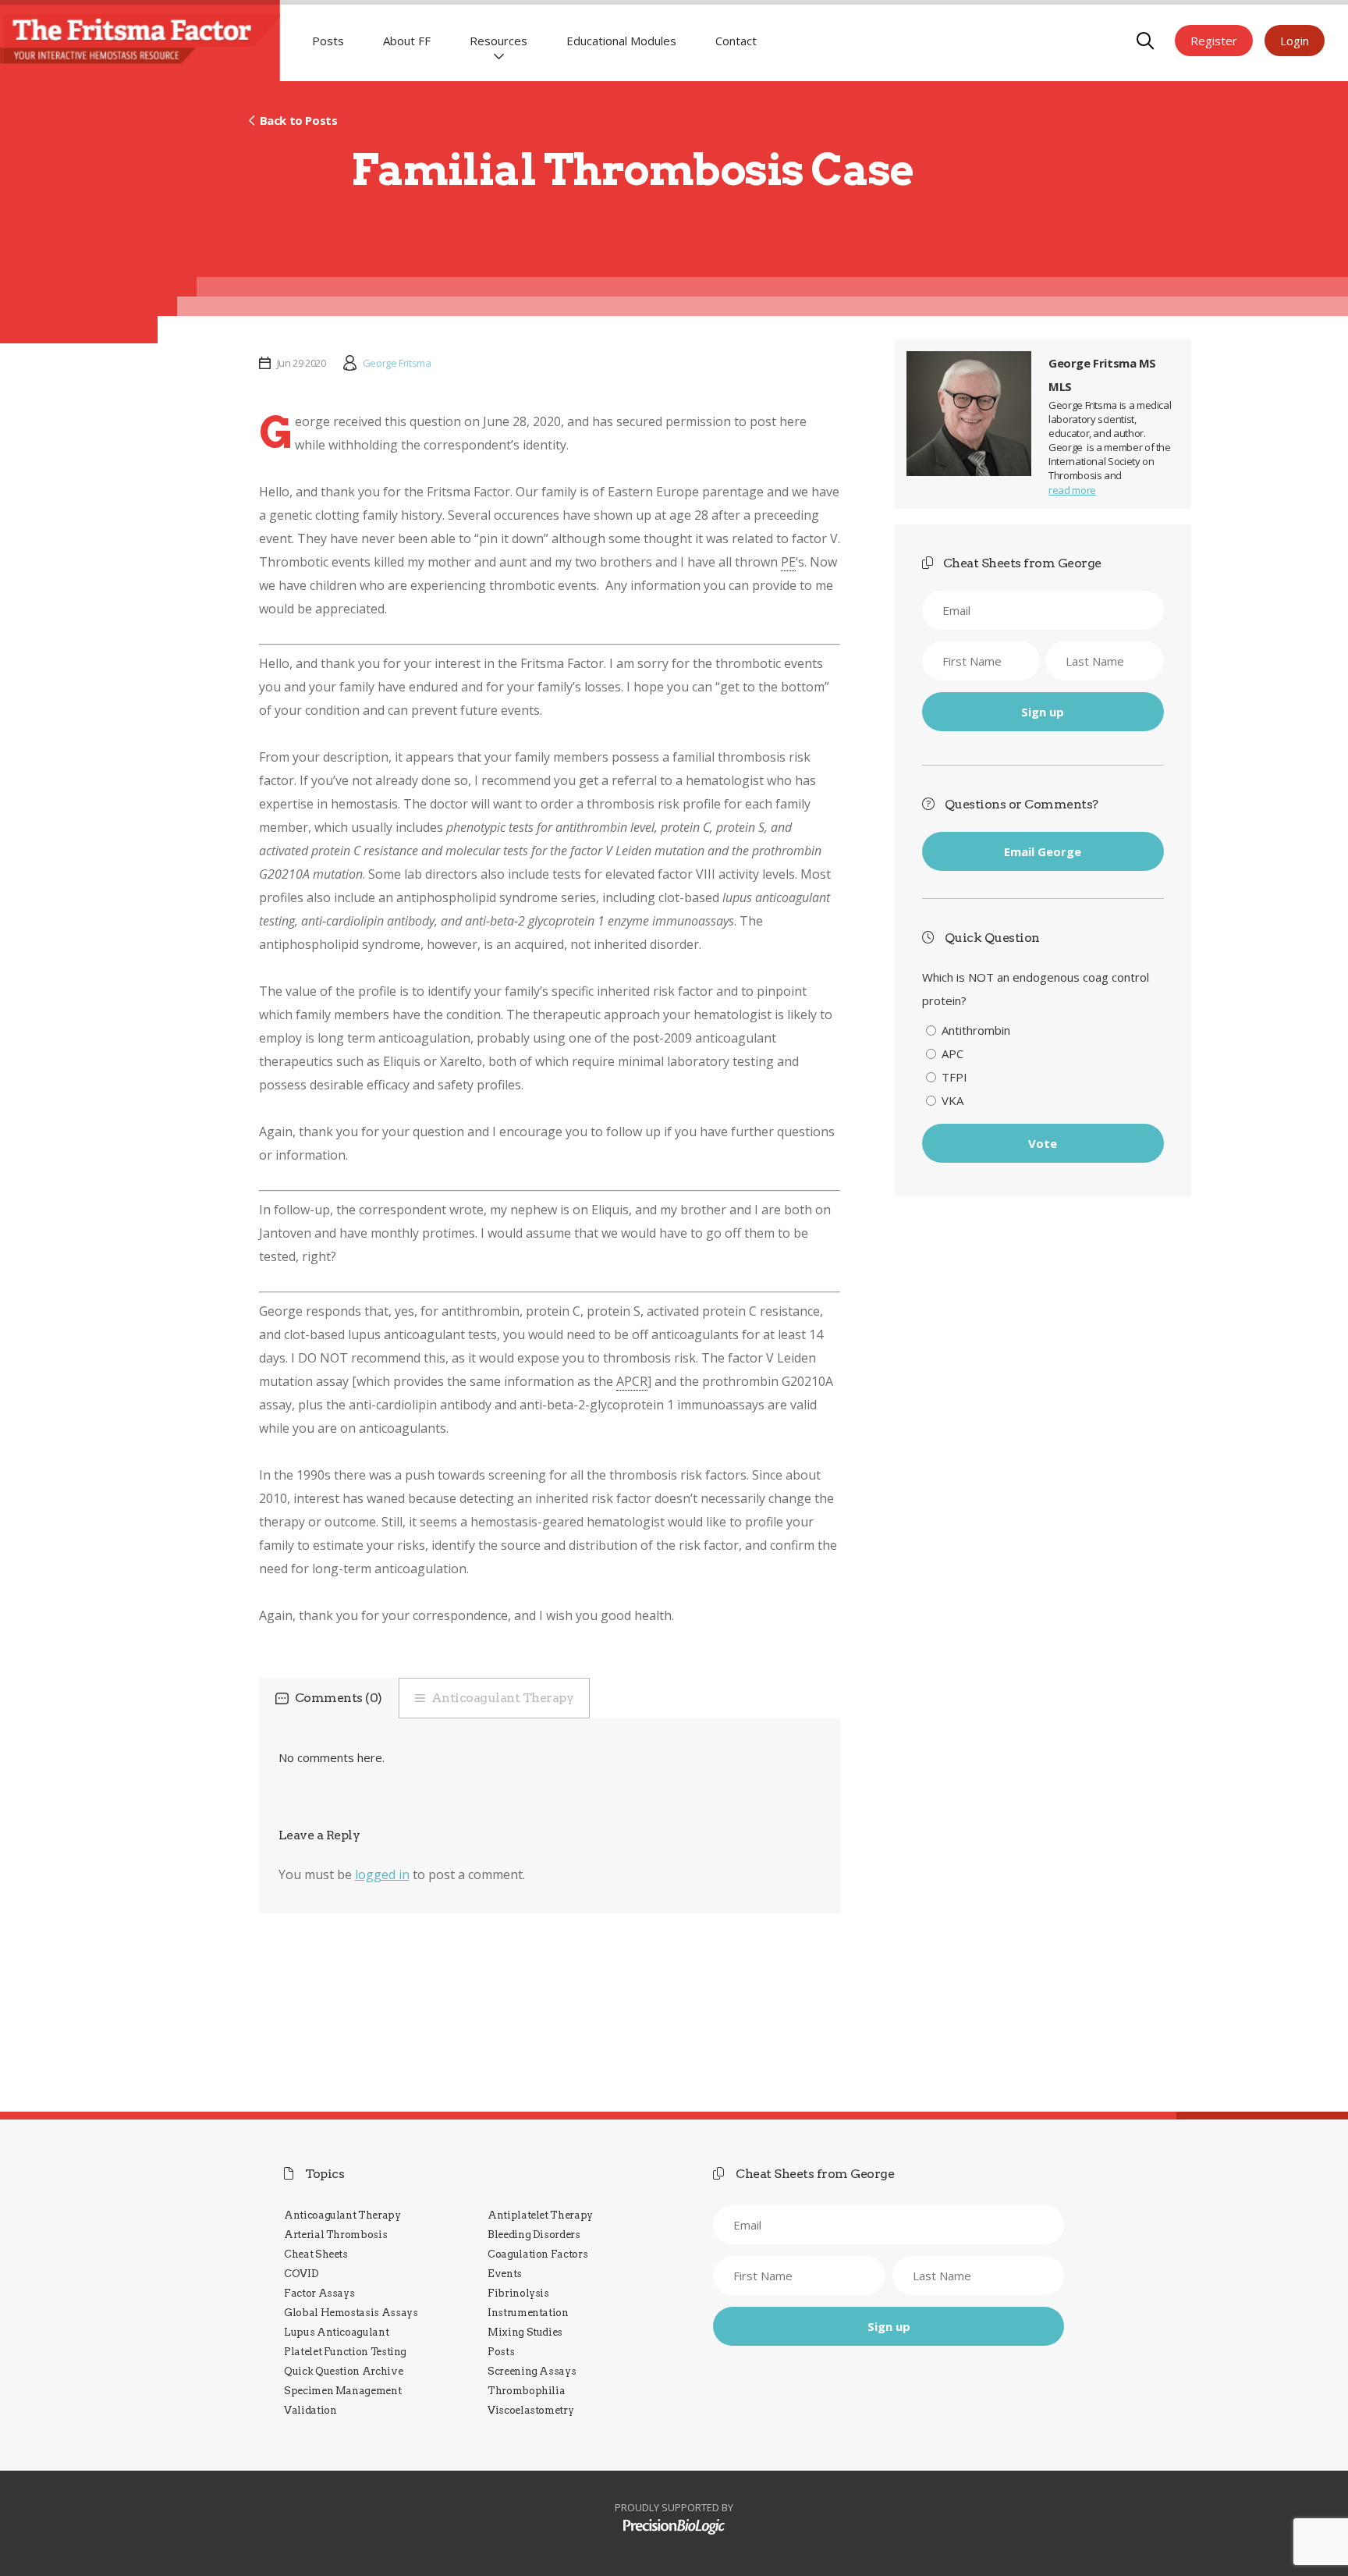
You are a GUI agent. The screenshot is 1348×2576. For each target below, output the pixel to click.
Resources (498, 41)
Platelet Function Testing (345, 2352)
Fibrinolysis (518, 2293)
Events (505, 2274)
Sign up (1043, 712)
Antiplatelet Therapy (540, 2215)
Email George (1043, 851)
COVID (301, 2274)
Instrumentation (528, 2313)
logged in (382, 1874)
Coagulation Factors (537, 2254)
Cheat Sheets (316, 2254)
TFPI (954, 1077)
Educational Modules (621, 41)
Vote (1043, 1143)
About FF (407, 41)
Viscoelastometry (530, 2410)
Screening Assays (532, 2371)
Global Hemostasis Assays (351, 2313)
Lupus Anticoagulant (336, 2332)
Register (1214, 41)
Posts (328, 41)
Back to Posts (298, 120)
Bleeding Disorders (534, 2235)
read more (1072, 490)
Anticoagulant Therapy (503, 1698)
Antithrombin (976, 1030)
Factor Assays (319, 2293)
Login (1295, 41)
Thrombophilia (526, 2391)
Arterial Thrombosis (335, 2235)
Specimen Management (342, 2391)
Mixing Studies (525, 2332)
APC (952, 1053)
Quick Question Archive (343, 2371)
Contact (736, 41)
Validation (310, 2410)
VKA (952, 1100)
